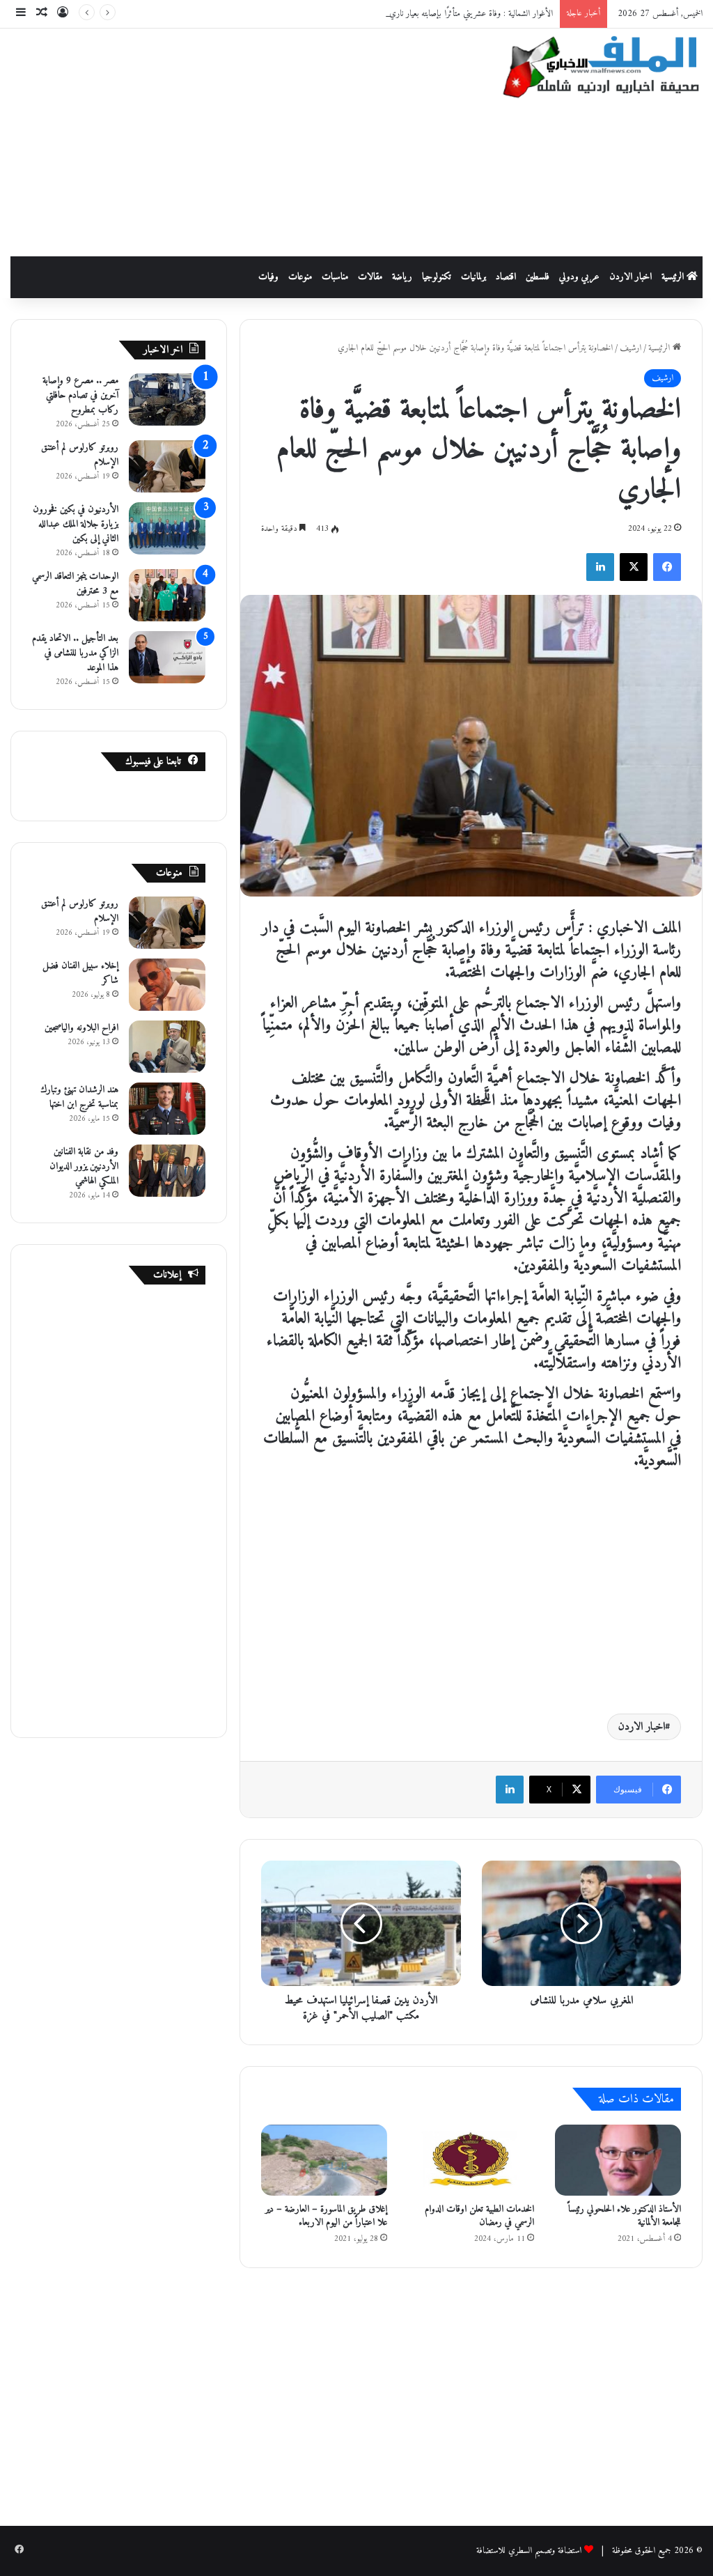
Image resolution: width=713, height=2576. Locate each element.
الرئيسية (674, 277)
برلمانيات (473, 277)
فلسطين (538, 277)
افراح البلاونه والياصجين (81, 1028)
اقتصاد (506, 277)
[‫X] (634, 567)
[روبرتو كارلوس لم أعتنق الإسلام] (167, 466)
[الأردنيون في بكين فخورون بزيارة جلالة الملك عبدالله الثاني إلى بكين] (167, 528)
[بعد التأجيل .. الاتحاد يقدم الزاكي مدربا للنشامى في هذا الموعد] (167, 657)
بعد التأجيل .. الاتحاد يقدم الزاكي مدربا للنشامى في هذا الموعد (75, 653)
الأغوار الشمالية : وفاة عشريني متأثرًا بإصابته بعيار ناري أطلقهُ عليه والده (446, 14)
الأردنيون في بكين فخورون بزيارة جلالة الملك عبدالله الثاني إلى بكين (76, 524)
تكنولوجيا (437, 277)
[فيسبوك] (667, 567)
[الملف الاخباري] (594, 69)
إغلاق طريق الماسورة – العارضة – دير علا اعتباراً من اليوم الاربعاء (326, 2216)
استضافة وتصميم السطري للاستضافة (529, 2551)
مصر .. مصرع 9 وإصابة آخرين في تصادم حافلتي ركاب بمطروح (80, 395)
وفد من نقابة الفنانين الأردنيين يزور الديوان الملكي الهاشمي (84, 1166)
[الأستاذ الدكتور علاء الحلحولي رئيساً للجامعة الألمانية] (618, 2160)
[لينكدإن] (600, 567)
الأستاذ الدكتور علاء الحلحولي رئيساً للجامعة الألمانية (625, 2216)
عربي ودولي (579, 277)
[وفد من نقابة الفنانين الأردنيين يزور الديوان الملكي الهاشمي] (167, 1171)
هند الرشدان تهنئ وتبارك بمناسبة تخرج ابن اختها (79, 1097)
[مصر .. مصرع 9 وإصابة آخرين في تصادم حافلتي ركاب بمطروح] (167, 399)
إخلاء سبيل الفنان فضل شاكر (80, 973)
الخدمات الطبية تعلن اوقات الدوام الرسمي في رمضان (479, 2216)
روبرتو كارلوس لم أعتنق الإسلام (80, 455)
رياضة (402, 277)
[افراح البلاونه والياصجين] (167, 1047)
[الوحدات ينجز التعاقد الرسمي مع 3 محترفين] (167, 595)
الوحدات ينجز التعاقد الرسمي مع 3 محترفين (75, 584)
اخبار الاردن (630, 277)
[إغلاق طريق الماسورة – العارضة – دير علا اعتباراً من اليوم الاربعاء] (324, 2160)
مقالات (370, 277)
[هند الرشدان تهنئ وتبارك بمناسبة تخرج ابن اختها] (167, 1109)
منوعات (300, 277)
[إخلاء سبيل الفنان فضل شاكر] (167, 985)
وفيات (268, 277)
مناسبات (335, 277)
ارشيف (630, 348)
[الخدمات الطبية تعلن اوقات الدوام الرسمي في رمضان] (471, 2160)
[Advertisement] (233, 140)
